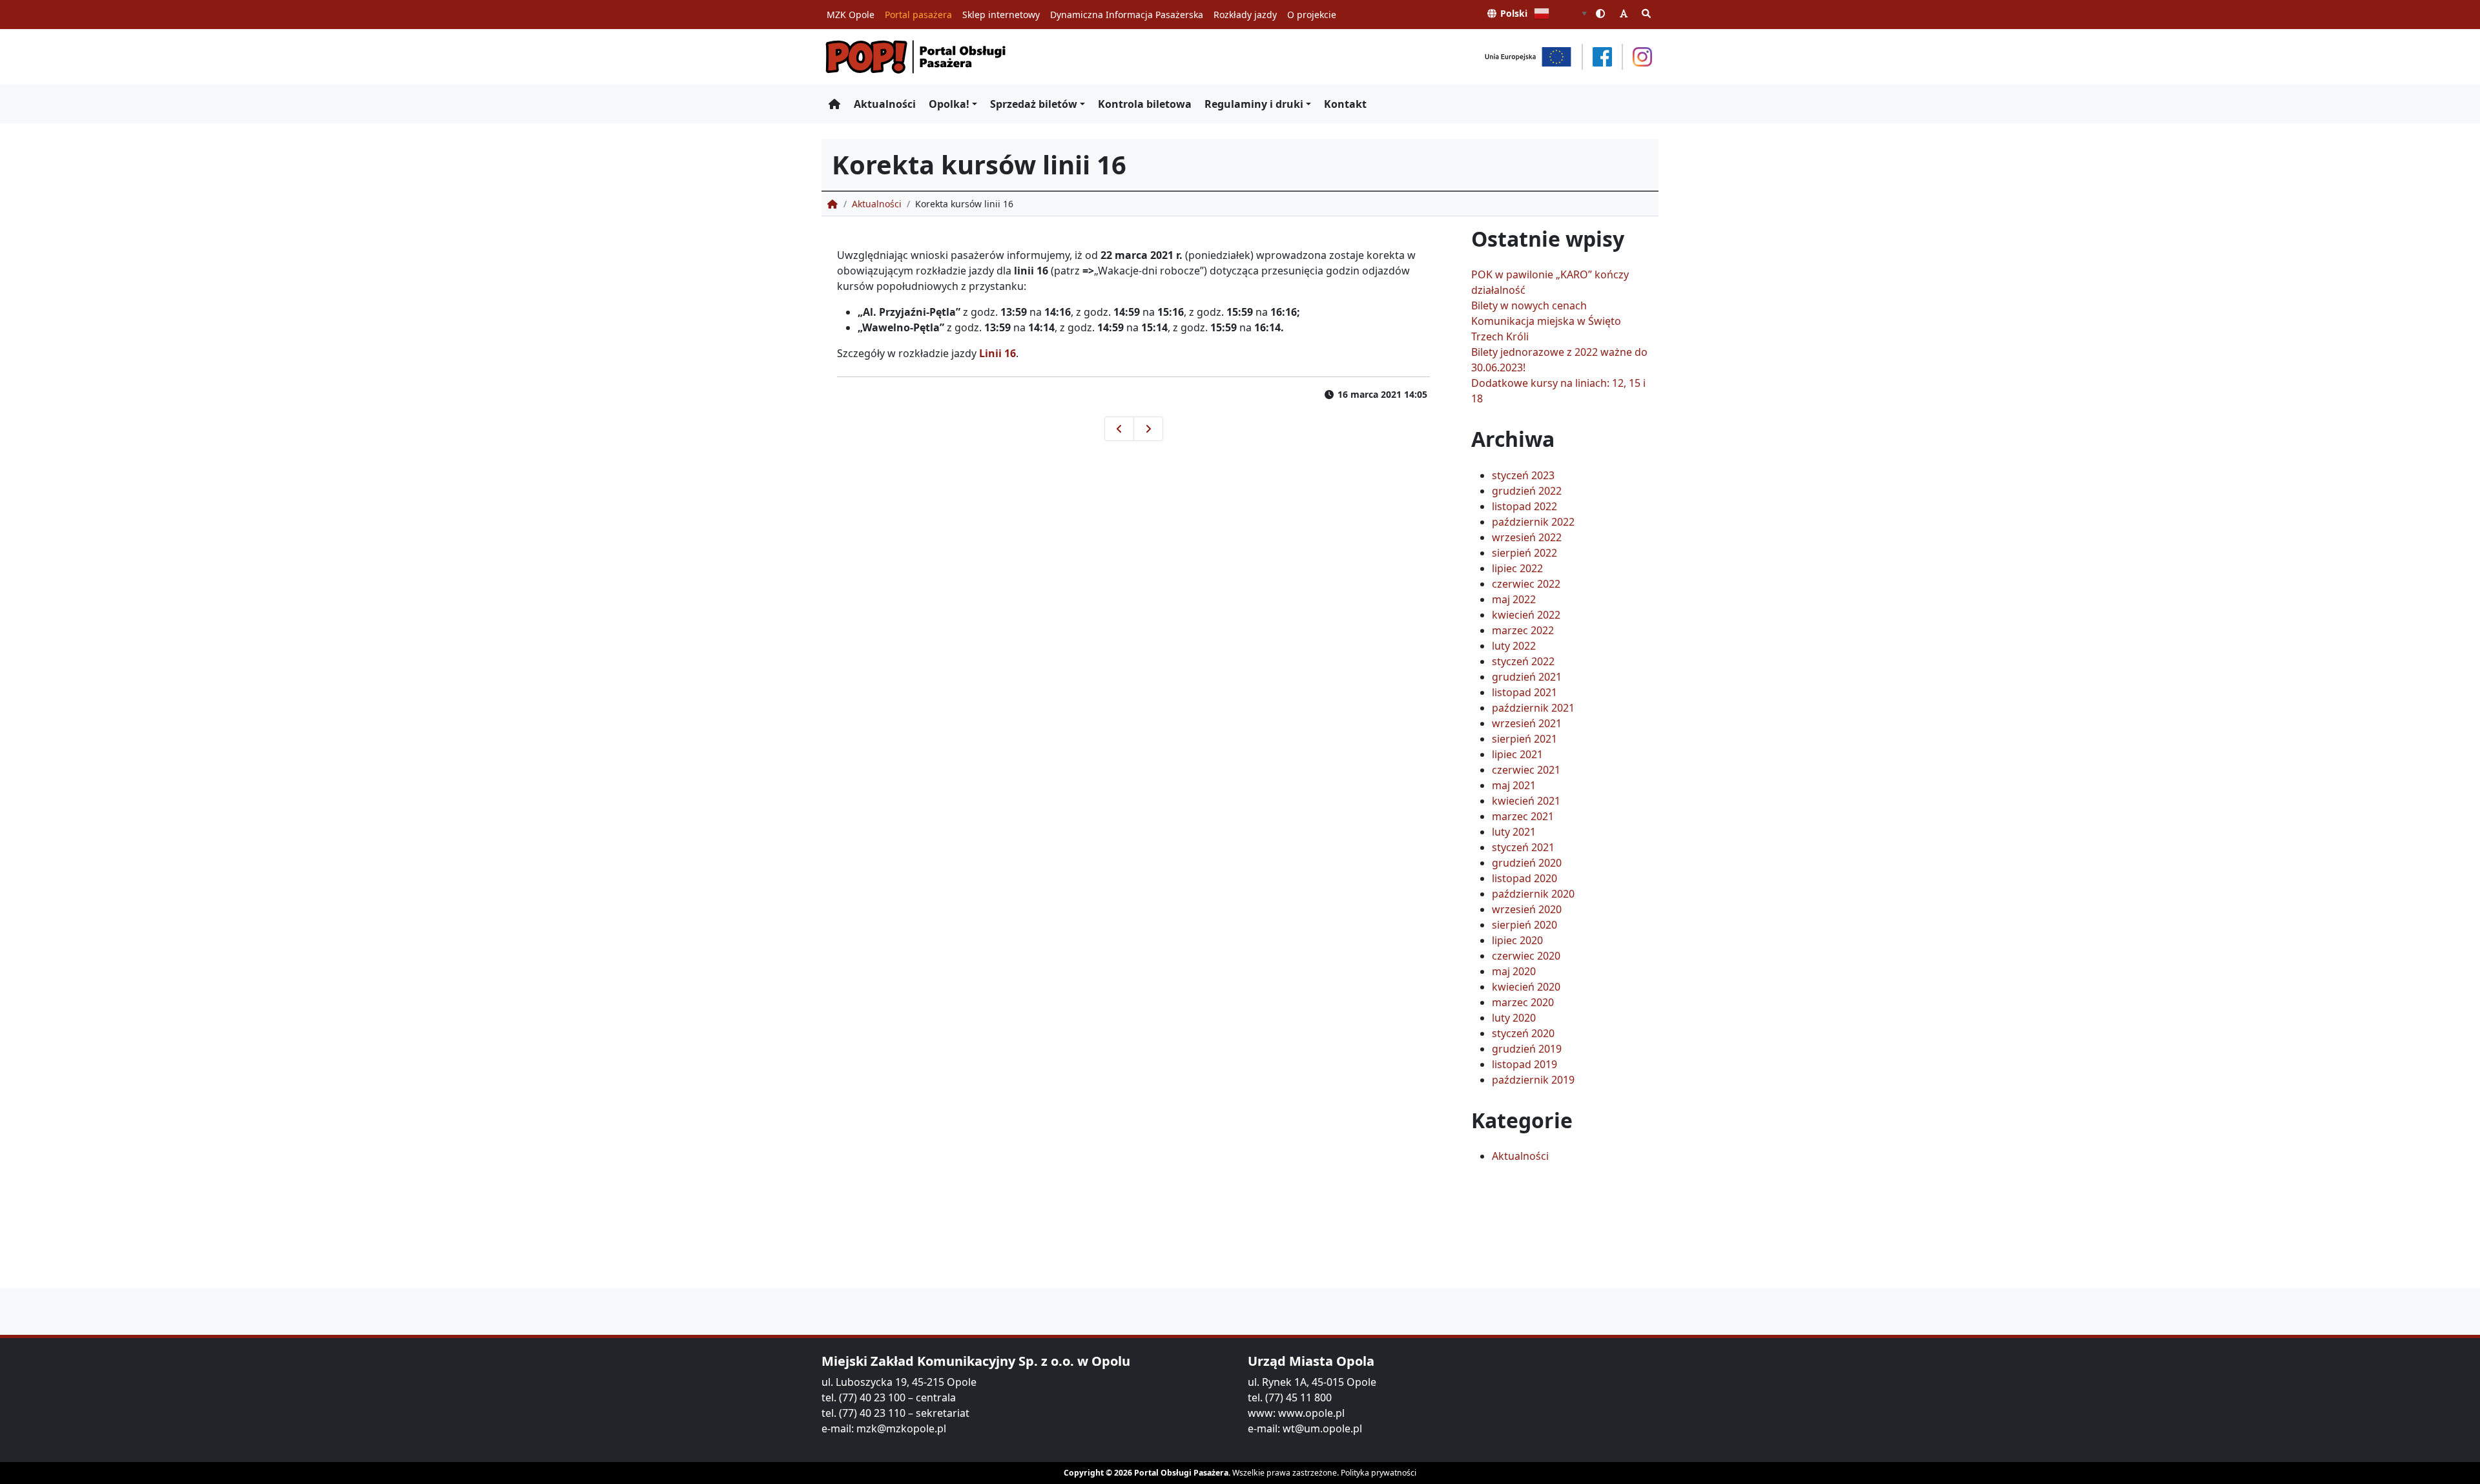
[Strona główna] (834, 104)
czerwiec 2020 (1526, 956)
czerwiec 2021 (1526, 770)
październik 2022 (1533, 522)
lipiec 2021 (1517, 754)
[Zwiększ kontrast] (1601, 13)
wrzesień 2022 (1527, 537)
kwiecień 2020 (1526, 987)
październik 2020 (1533, 894)
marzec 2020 (1523, 1002)
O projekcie (1312, 15)
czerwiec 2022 (1526, 584)
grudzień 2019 (1527, 1049)
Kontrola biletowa (1145, 104)
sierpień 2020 (1524, 925)
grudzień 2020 (1527, 863)
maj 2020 (1514, 971)
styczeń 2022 (1523, 661)
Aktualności (885, 104)
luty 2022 (1514, 646)
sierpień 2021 (1524, 739)
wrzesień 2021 (1527, 723)
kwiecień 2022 (1526, 615)
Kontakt (1345, 104)
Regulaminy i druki (1254, 104)
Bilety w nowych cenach (1529, 305)
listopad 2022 (1524, 506)
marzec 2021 (1523, 816)
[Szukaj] (1647, 13)
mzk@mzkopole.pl (901, 1428)
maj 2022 (1514, 599)
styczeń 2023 (1523, 475)
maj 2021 (1514, 785)
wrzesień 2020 (1527, 909)
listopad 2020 (1524, 878)
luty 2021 (1514, 832)
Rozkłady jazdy (1245, 15)
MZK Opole (851, 15)
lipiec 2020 (1517, 940)
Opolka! (949, 104)
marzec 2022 (1523, 630)
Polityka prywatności (1379, 1473)
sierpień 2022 (1524, 553)
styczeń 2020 (1523, 1033)
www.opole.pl (1311, 1413)
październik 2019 (1533, 1080)
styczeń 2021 (1523, 847)
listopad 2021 (1524, 692)
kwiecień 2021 (1526, 801)
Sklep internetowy (1001, 15)
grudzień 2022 (1527, 491)
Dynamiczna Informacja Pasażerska (1127, 15)
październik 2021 (1533, 708)
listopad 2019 (1524, 1064)
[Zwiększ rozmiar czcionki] (1624, 13)
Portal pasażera (918, 15)
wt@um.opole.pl (1322, 1428)
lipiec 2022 (1517, 568)
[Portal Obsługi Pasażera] (916, 57)
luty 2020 (1514, 1018)
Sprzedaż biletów (1034, 104)
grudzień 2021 (1527, 677)
